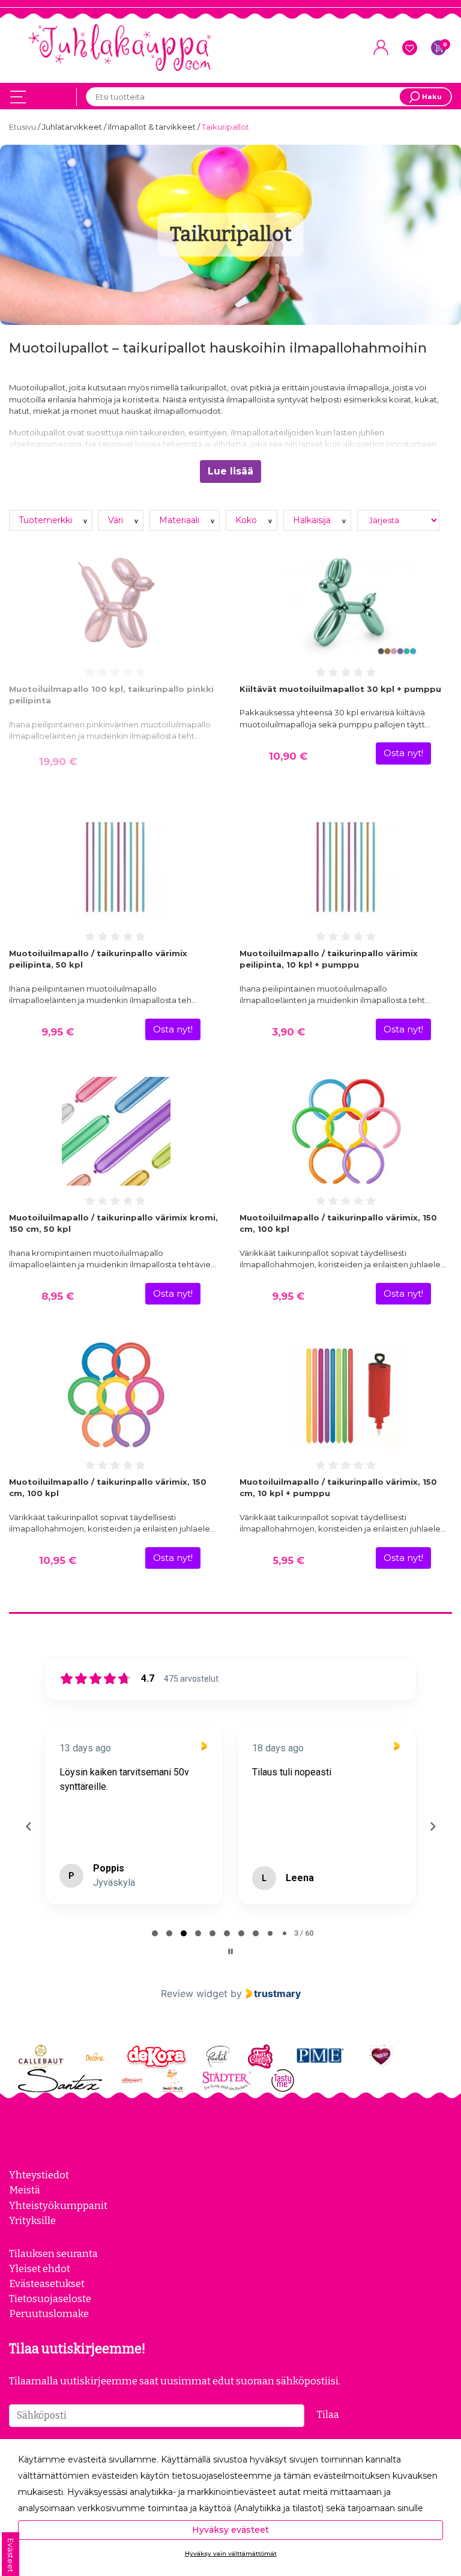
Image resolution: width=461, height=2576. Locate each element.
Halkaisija (313, 520)
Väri (117, 520)
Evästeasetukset (47, 2284)
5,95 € (288, 1560)
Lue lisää (230, 471)
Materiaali (180, 520)
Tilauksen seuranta (53, 2253)
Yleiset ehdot (40, 2268)
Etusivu (23, 127)
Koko (247, 520)
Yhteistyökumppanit (58, 2205)
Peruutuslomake (49, 2314)
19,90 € (58, 762)
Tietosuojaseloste (50, 2299)
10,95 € (58, 1560)
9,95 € (58, 1032)
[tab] (155, 1933)
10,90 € (288, 756)
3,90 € (288, 1032)
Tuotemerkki (47, 520)
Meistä (25, 2190)
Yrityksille (32, 2220)
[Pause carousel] (230, 1951)
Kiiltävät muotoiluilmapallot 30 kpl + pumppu (340, 689)
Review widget (194, 1993)
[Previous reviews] (28, 1826)
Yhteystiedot (39, 2175)
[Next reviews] (432, 1826)
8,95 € (58, 1296)
